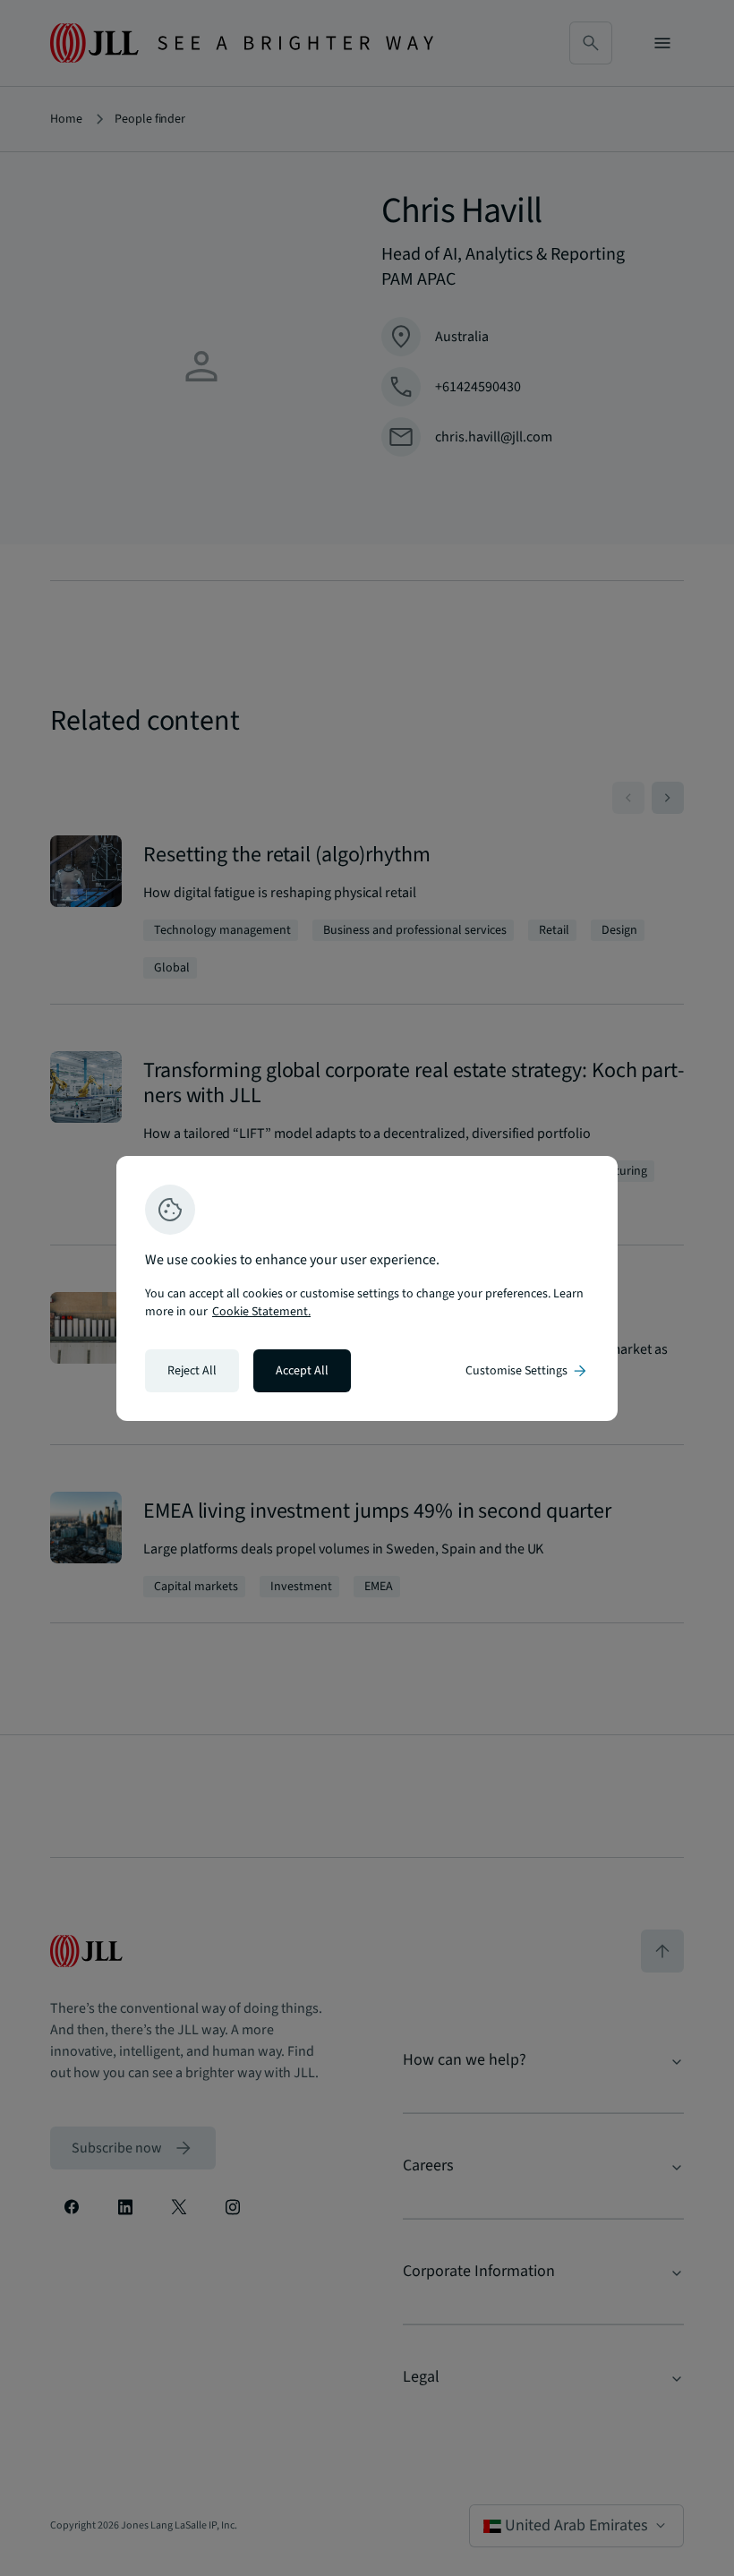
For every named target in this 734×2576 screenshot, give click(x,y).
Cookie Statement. (261, 1312)
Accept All (302, 1371)
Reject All (192, 1371)
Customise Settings (527, 1371)
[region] (367, 1288)
